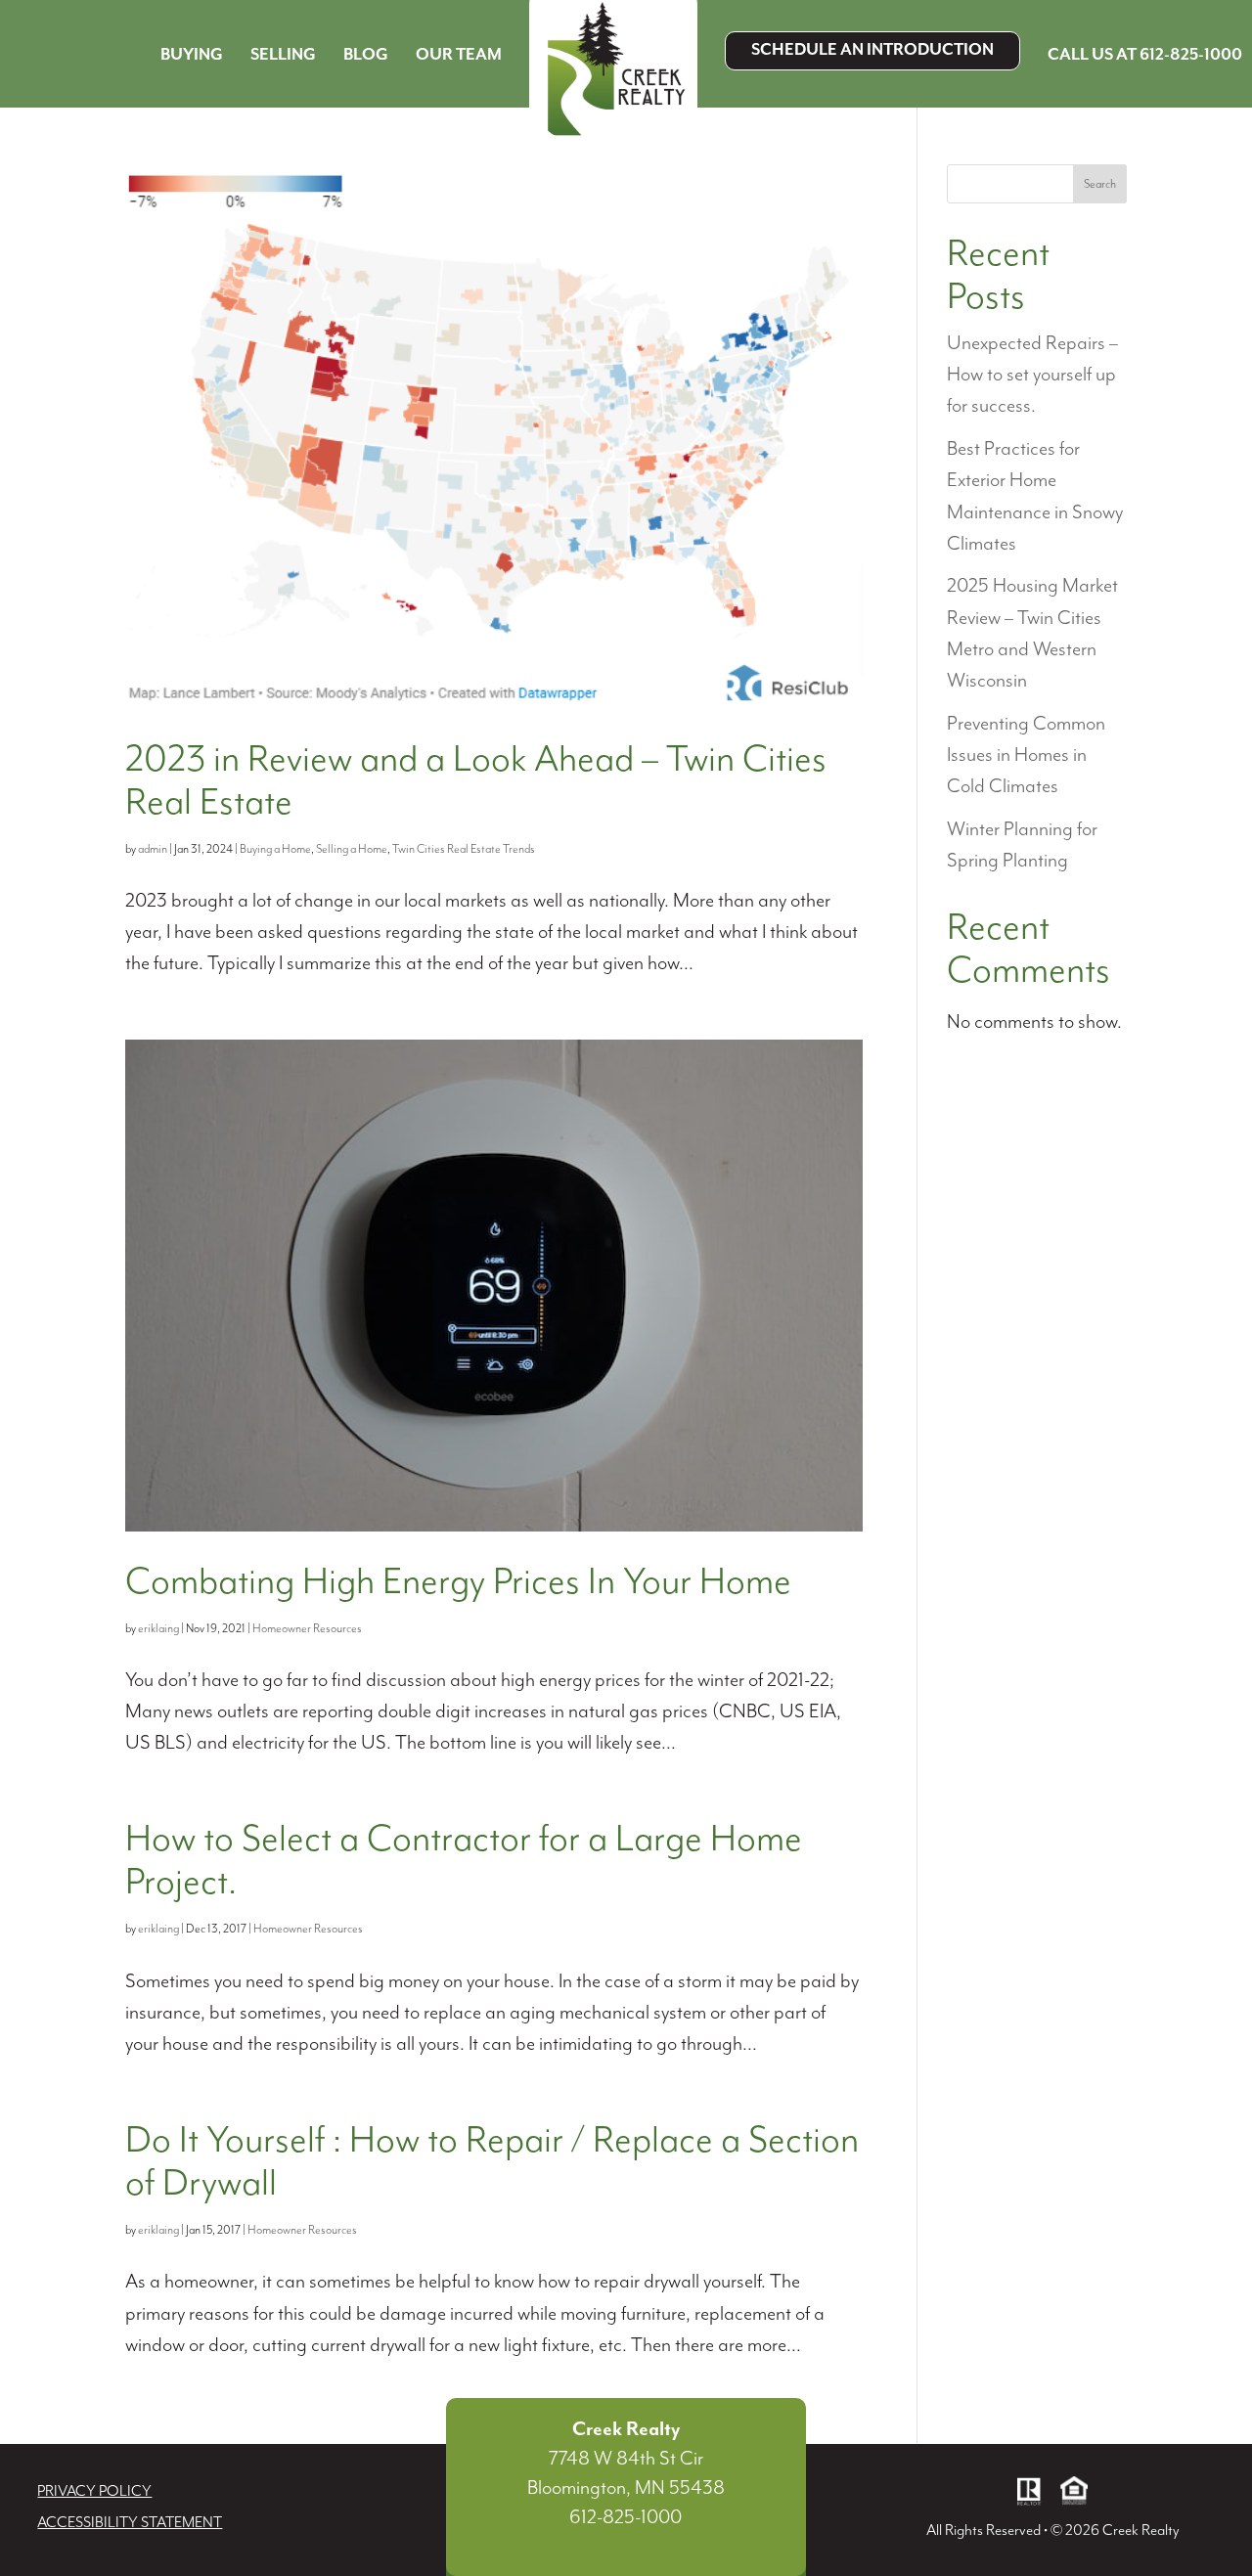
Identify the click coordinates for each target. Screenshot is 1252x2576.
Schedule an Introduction (872, 50)
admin (153, 849)
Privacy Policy (94, 2492)
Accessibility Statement (130, 2523)
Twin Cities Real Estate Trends (464, 849)
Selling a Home (352, 849)
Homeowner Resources (307, 1629)
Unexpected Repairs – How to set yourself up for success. (1032, 375)
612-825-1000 (626, 2518)
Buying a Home (275, 849)
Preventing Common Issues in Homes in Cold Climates (1026, 755)
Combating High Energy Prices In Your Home (458, 1582)
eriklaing (158, 1629)
